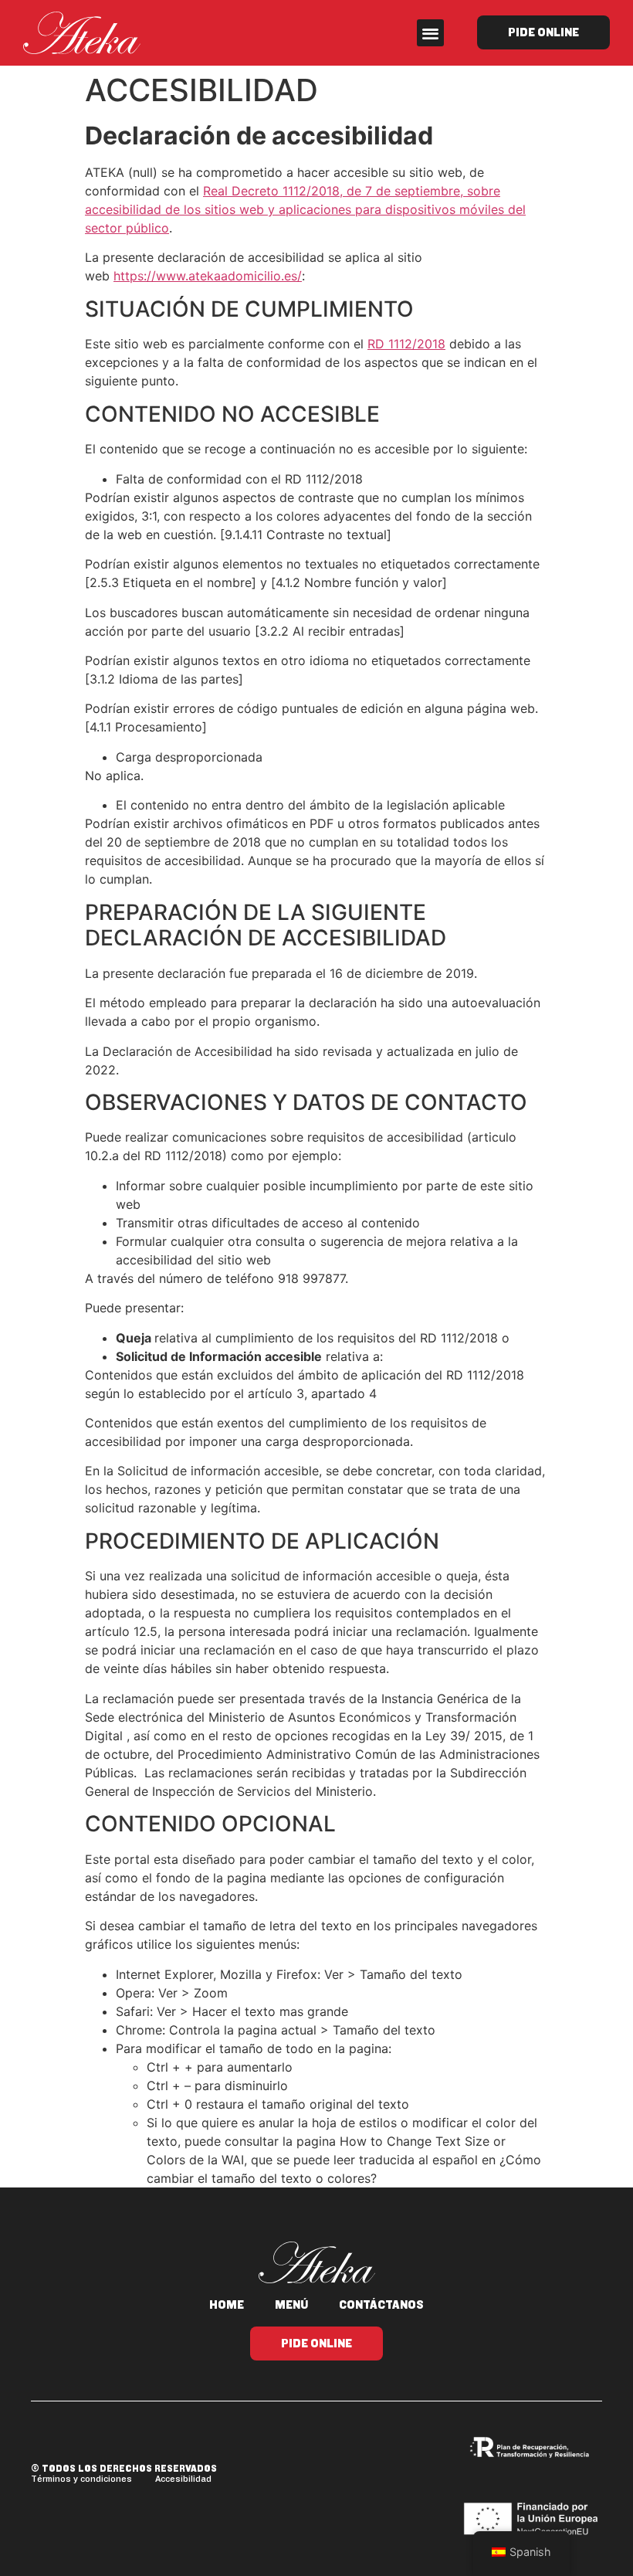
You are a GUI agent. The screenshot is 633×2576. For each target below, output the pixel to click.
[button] (430, 33)
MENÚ (291, 2305)
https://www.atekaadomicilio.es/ (208, 276)
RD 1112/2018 (406, 344)
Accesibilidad (183, 2479)
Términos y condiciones (81, 2479)
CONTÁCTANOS (381, 2305)
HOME (227, 2305)
